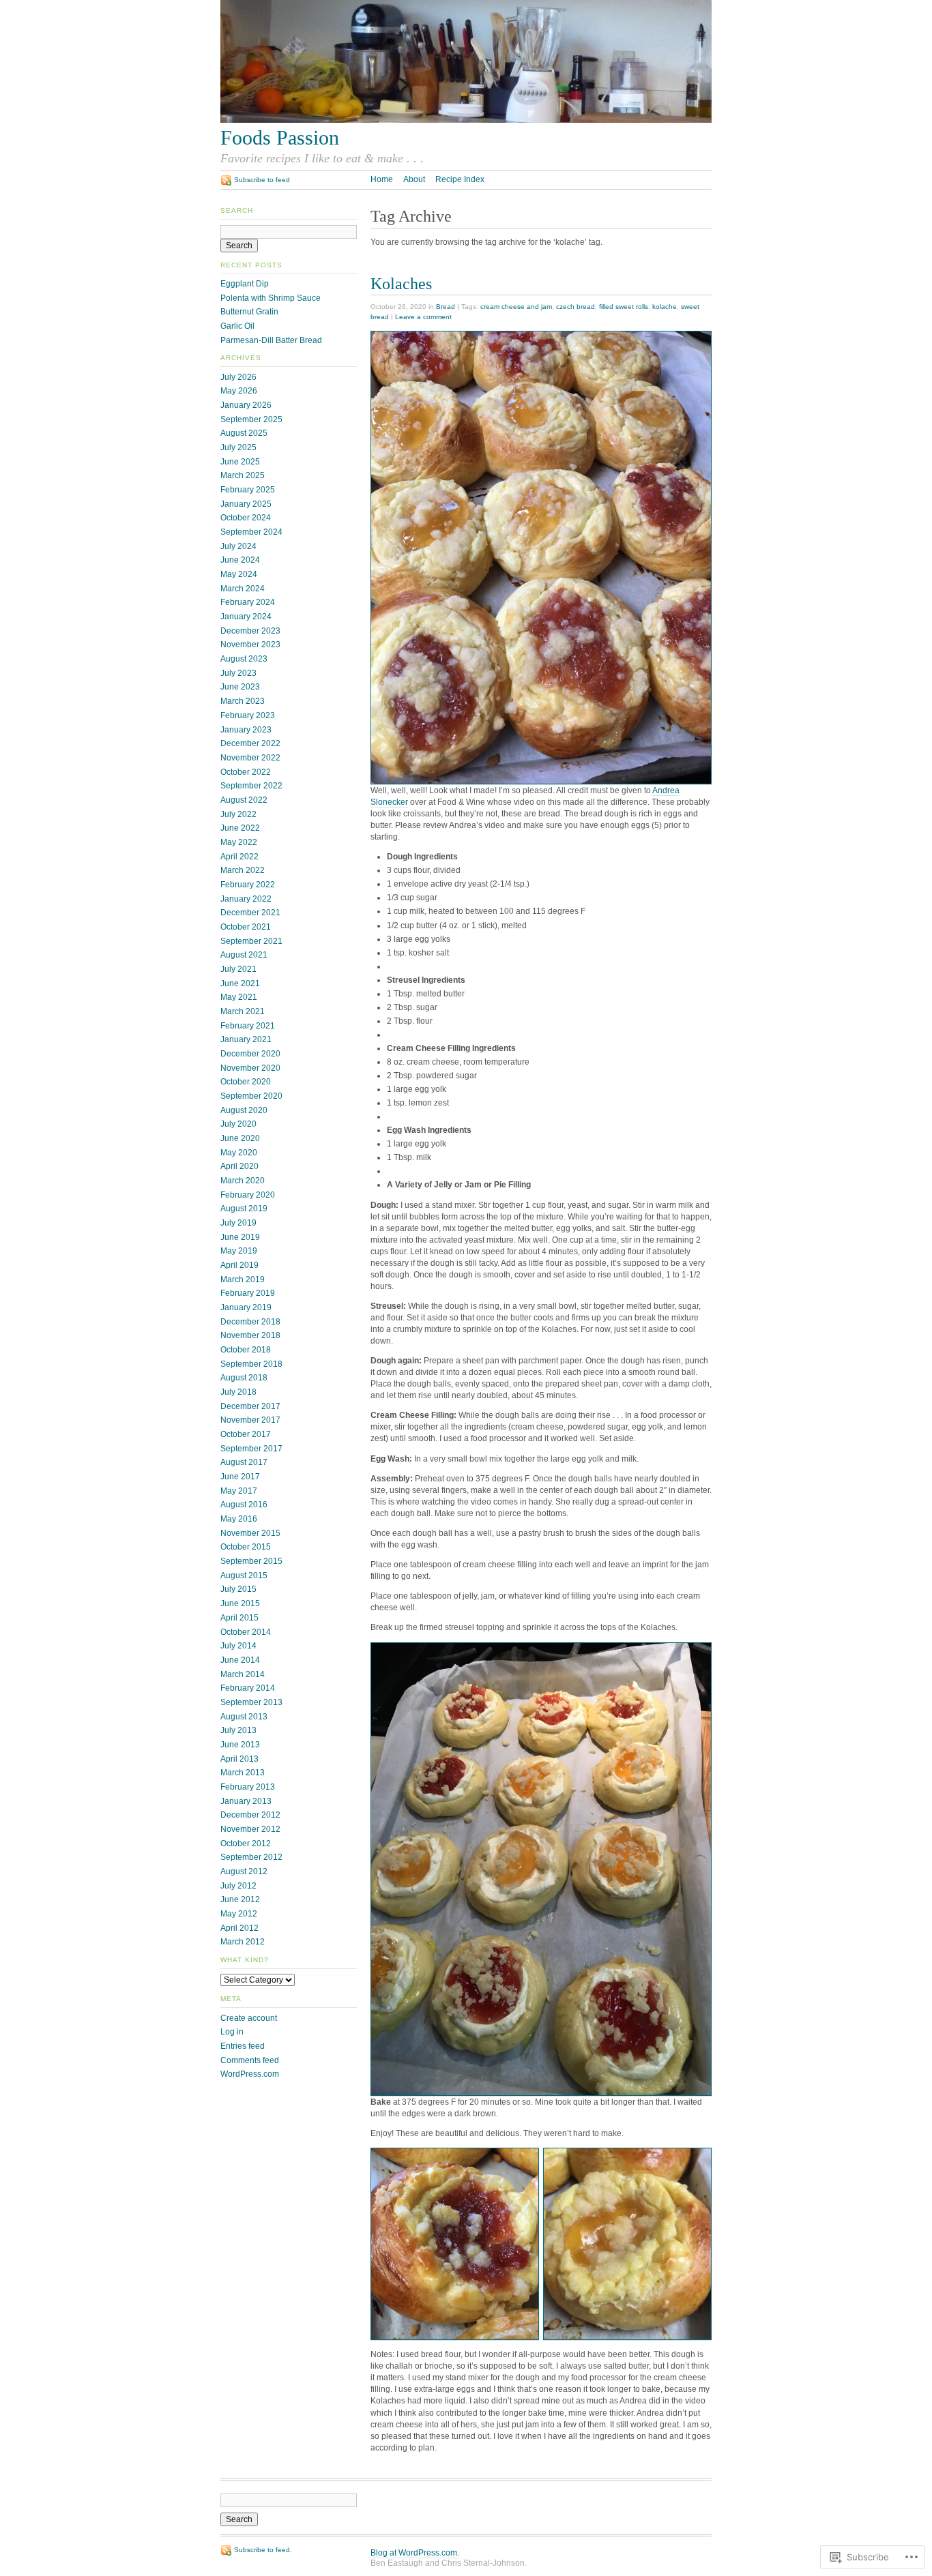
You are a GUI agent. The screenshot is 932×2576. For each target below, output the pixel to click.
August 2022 (244, 800)
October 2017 (246, 1434)
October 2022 (246, 772)
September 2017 (251, 1449)
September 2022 (251, 786)
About (414, 179)
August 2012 (244, 1871)
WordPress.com (250, 2074)
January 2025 (246, 504)
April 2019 (239, 1265)
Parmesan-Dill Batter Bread (271, 340)
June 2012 (240, 1899)
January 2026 (246, 405)
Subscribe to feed (262, 180)
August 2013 (244, 1717)
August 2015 (244, 1575)
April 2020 (239, 1166)
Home (382, 179)
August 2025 (244, 433)
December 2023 (250, 631)
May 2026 (239, 391)
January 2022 (246, 899)
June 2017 (240, 1477)
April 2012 (239, 1928)
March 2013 (243, 1773)
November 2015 (250, 1533)
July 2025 (238, 447)
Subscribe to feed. (263, 2550)
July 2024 (238, 546)
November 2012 (250, 1829)
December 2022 (250, 743)
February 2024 (248, 602)
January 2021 (246, 1039)
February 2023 (248, 715)
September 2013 (251, 1702)
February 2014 (248, 1688)
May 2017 (239, 1491)
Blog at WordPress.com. (415, 2553)
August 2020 (244, 1110)
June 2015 (240, 1603)
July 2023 (238, 673)
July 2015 (238, 1589)
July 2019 (238, 1223)
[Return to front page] (466, 120)
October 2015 (246, 1547)
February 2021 (248, 1026)
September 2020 (251, 1096)
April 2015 (239, 1618)
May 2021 (239, 997)
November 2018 (250, 1335)
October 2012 (246, 1844)
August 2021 (244, 955)
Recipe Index (460, 179)
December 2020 (250, 1054)
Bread (446, 307)
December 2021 (250, 913)
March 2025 (243, 475)
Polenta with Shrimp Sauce (271, 298)
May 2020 (239, 1153)
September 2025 (251, 419)
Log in (232, 2032)
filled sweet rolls (624, 307)
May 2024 (239, 574)
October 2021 (246, 927)
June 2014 (240, 1660)
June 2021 (240, 983)
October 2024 (246, 518)
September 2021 (251, 941)
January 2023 (246, 730)
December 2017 (250, 1406)
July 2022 (238, 814)
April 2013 (239, 1759)
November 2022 (250, 758)
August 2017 (244, 1462)
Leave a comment (423, 317)
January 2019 (246, 1307)
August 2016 (244, 1505)
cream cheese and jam (516, 307)
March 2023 (243, 701)
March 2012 (243, 1942)
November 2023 (250, 645)
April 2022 (239, 857)
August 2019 (244, 1209)
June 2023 (240, 687)
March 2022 (243, 870)
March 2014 (243, 1674)
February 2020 (248, 1195)
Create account (249, 2018)
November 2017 (250, 1420)
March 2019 (243, 1279)
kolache (665, 307)
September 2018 (251, 1364)
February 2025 (248, 490)
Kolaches (401, 283)
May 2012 (239, 1914)
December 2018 (250, 1322)
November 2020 (250, 1068)
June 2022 (240, 828)
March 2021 (243, 1011)
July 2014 (238, 1646)
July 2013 (238, 1730)
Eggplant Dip (245, 284)
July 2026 (238, 377)
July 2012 (238, 1886)
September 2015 (251, 1561)
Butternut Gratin (249, 312)
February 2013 (248, 1787)
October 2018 (246, 1350)
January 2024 (246, 617)
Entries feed (243, 2046)
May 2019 (239, 1251)
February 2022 (248, 885)
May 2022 (239, 842)
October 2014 (246, 1632)
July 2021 (238, 969)
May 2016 (239, 1519)
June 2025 (240, 462)
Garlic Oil (237, 326)
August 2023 (244, 659)
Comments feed (250, 2060)
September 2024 (251, 532)
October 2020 (246, 1082)
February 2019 (248, 1293)
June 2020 (240, 1138)
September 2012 (251, 1857)
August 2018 (244, 1378)
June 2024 (240, 560)
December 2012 (250, 1815)
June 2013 (240, 1745)
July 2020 (238, 1124)
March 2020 (243, 1181)
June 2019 (240, 1237)
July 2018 (238, 1392)
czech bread (576, 307)
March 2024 (243, 589)
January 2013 (246, 1801)
